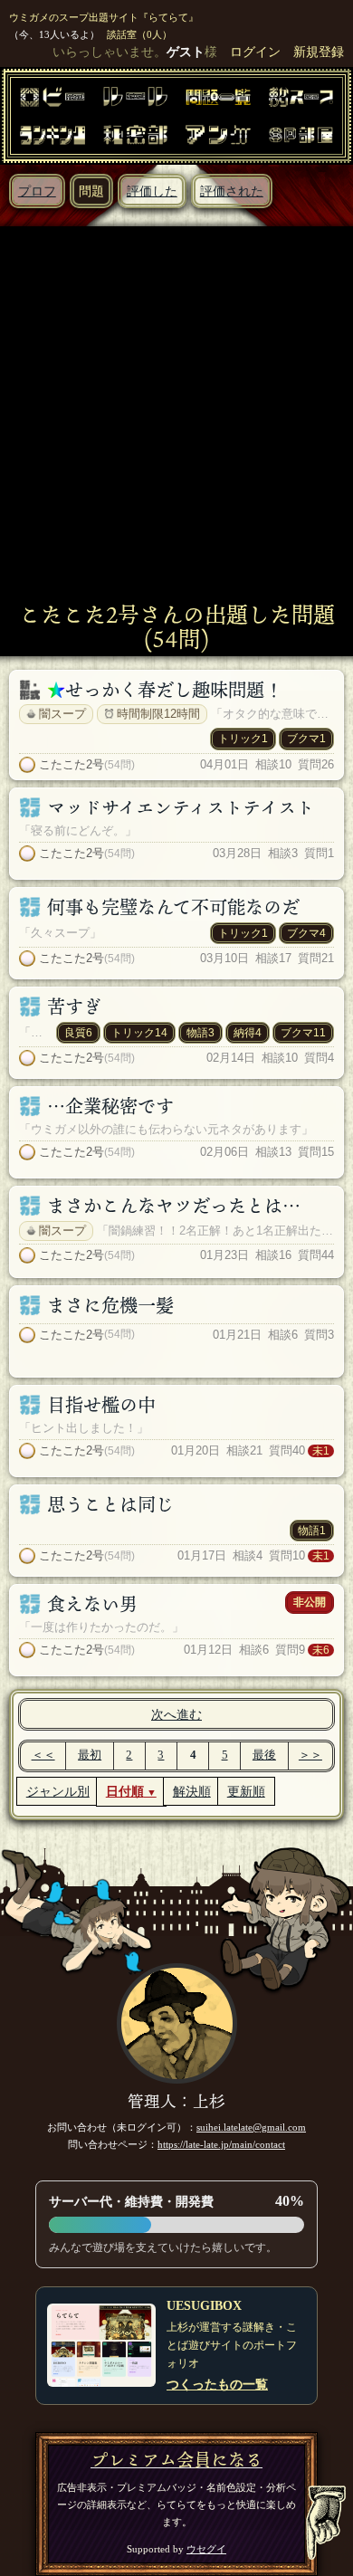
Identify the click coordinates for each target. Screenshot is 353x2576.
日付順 (125, 1791)
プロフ (37, 191)
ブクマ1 (306, 739)
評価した (152, 191)
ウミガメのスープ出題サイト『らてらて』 (104, 17)
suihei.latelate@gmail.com (251, 2127)
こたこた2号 (72, 764)
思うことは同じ (110, 1504)
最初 (90, 1755)
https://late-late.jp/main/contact (221, 2144)
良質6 (78, 1033)
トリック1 (243, 739)
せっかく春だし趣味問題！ (174, 690)
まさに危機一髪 (110, 1305)
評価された (232, 191)
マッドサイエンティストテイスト (181, 807)
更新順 (246, 1791)
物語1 (312, 1531)
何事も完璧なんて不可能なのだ (173, 907)
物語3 (200, 1033)
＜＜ (43, 1755)
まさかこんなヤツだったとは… (174, 1206)
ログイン (255, 52)
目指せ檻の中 (101, 1405)
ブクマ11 (303, 1033)
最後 (264, 1755)
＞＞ (310, 1755)
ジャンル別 (58, 1791)
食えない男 (92, 1604)
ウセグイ (206, 2549)
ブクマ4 (306, 933)
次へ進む (176, 1714)
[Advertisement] (176, 416)
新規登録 (319, 52)
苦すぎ (74, 1007)
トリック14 (139, 1033)
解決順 (192, 1791)
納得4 (248, 1033)
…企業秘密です (110, 1106)
